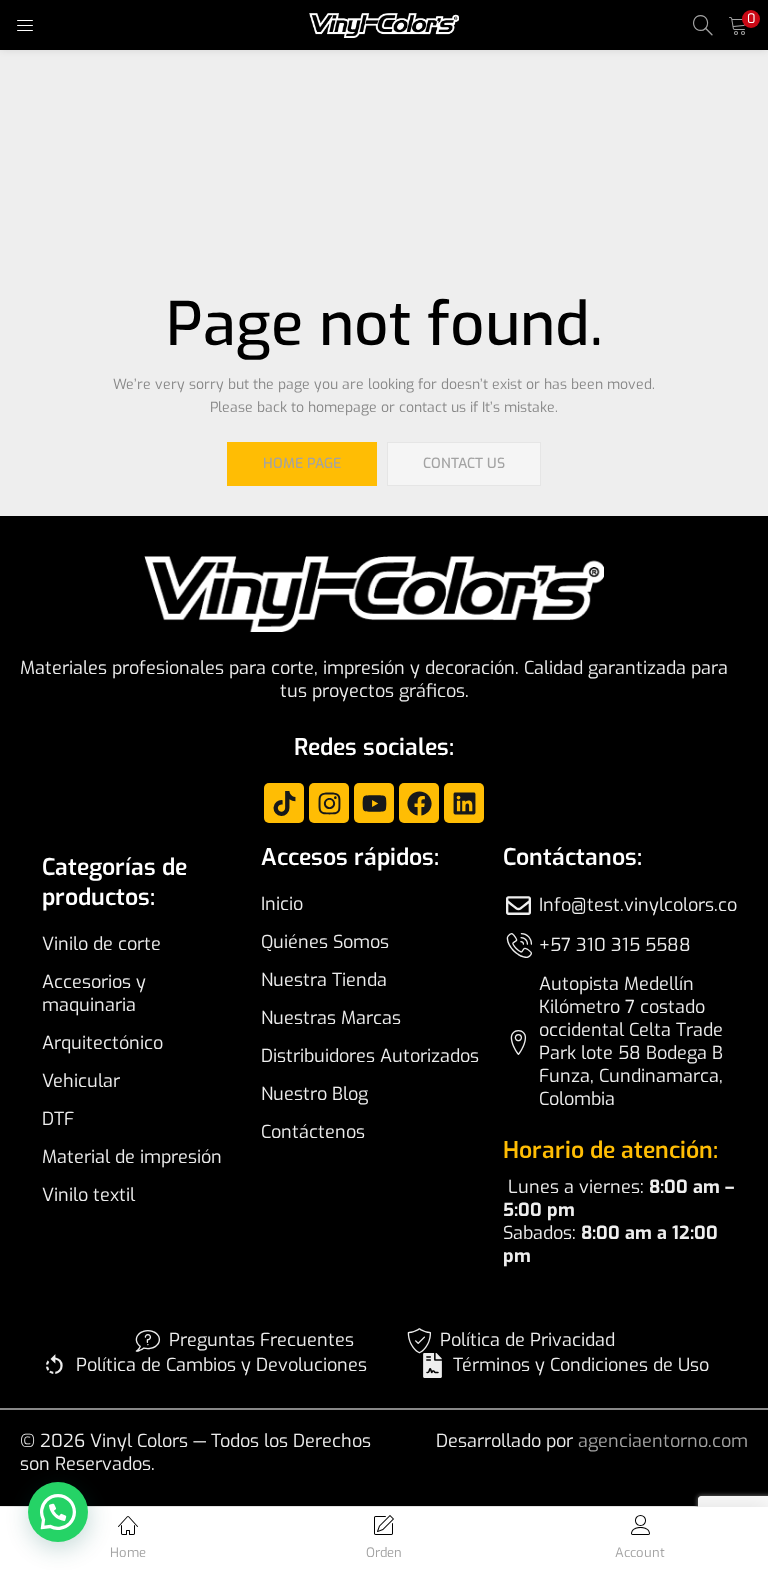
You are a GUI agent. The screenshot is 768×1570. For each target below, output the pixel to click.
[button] (738, 25)
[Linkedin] (464, 803)
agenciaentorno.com (663, 1441)
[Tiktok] (284, 803)
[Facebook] (419, 803)
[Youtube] (374, 803)
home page (302, 463)
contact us (464, 463)
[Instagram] (329, 803)
